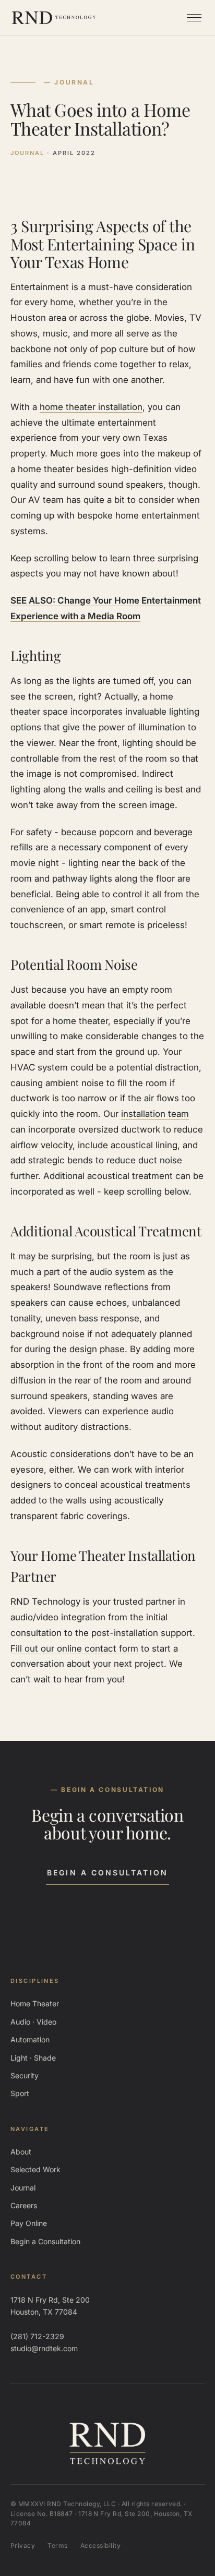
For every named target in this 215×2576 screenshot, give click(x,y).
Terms (57, 2545)
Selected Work (35, 2169)
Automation (30, 2039)
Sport (20, 2093)
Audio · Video (33, 2022)
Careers (24, 2205)
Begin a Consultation (107, 1873)
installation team (155, 1114)
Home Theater (35, 2003)
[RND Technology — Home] (54, 18)
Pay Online (29, 2223)
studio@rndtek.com (44, 2348)
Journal (23, 2188)
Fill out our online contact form (74, 1648)
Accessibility (100, 2545)
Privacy (23, 2545)
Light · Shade (33, 2058)
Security (25, 2075)
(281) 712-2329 (37, 2336)
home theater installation (91, 407)
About (21, 2152)
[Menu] (194, 18)
